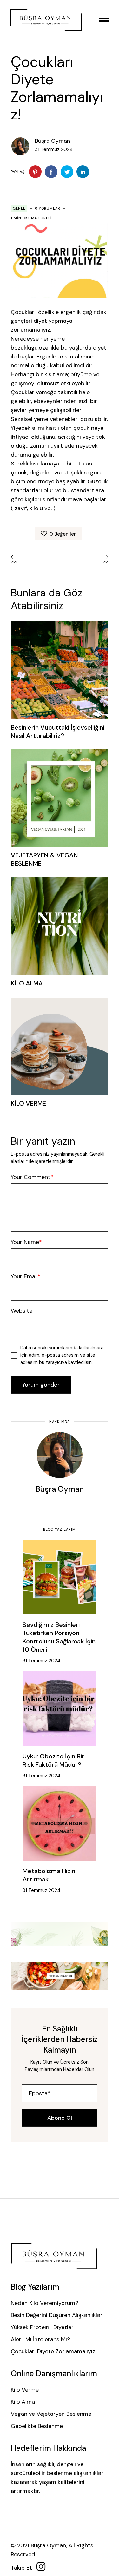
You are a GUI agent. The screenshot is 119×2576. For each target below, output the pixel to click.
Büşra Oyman (53, 141)
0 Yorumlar (48, 208)
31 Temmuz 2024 (41, 1661)
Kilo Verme (25, 2390)
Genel (19, 208)
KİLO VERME (28, 1103)
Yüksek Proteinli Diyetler (42, 2327)
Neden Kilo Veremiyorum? (45, 2303)
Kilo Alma (23, 2402)
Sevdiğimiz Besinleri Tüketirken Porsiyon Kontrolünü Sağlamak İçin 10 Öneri (59, 1637)
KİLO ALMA (27, 983)
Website (22, 1311)
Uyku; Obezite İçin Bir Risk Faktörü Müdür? (53, 1760)
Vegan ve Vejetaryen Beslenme (51, 2414)
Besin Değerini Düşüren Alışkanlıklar (57, 2315)
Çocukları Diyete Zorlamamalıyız (53, 2351)
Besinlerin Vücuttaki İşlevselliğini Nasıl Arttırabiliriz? (58, 732)
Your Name (25, 1242)
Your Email (24, 1276)
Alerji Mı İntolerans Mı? (40, 2339)
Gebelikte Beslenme (37, 2426)
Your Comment (31, 1177)
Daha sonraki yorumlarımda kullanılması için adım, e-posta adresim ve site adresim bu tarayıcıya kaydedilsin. (62, 1355)
